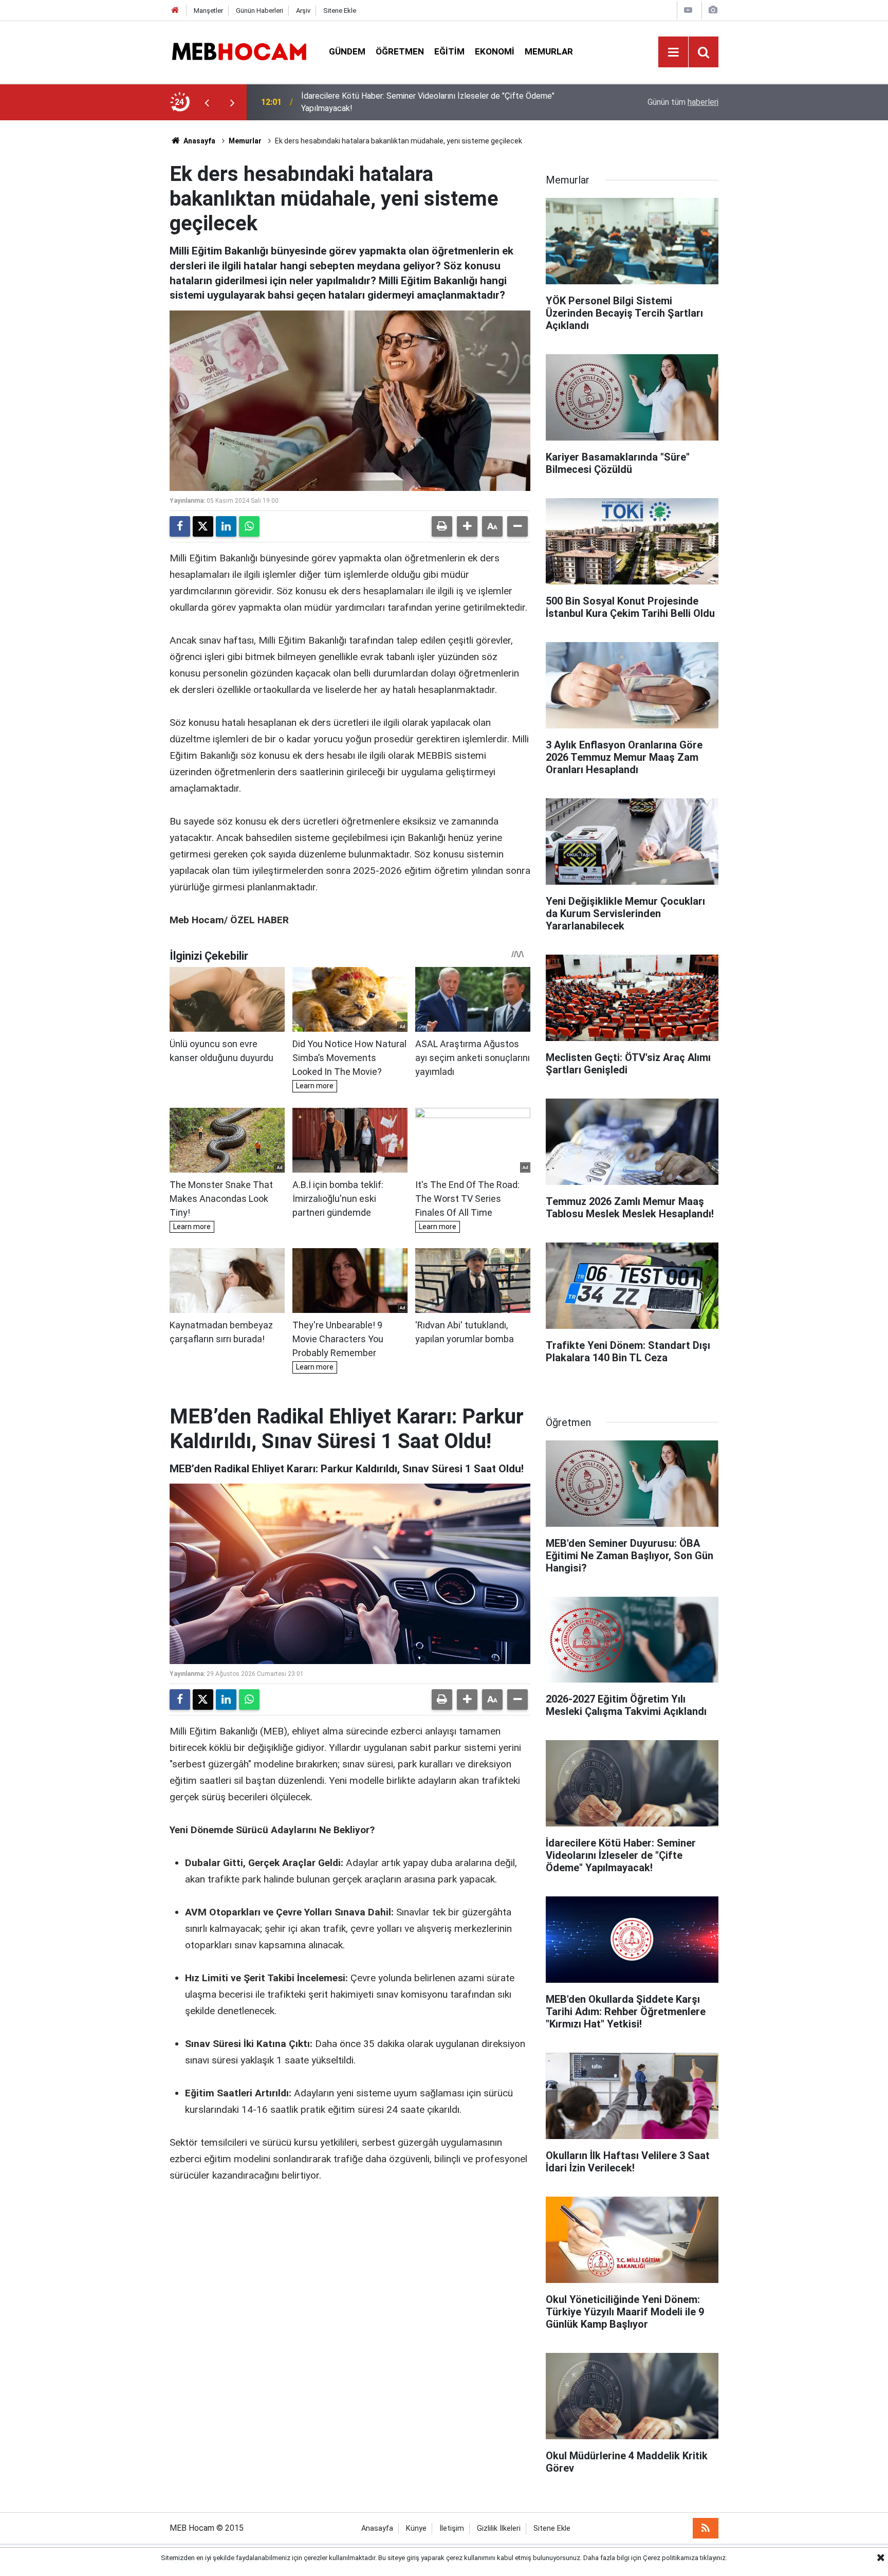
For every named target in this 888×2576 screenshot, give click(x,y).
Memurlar (549, 51)
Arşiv (303, 11)
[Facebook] (180, 526)
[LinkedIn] (226, 526)
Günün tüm (683, 102)
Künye (416, 2528)
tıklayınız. (714, 2558)
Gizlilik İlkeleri (499, 2528)
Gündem (347, 51)
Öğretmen (400, 51)
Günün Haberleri (260, 11)
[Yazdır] (442, 526)
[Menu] (673, 52)
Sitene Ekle (340, 11)
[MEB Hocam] (239, 51)
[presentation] (207, 102)
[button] (467, 526)
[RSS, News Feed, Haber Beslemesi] (706, 2528)
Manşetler (208, 11)
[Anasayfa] (175, 11)
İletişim (452, 2528)
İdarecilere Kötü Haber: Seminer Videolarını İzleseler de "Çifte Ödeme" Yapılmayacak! (428, 102)
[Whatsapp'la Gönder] (249, 526)
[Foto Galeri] (713, 10)
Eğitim (449, 51)
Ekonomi (495, 51)
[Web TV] (688, 10)
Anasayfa (199, 141)
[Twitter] (203, 526)
